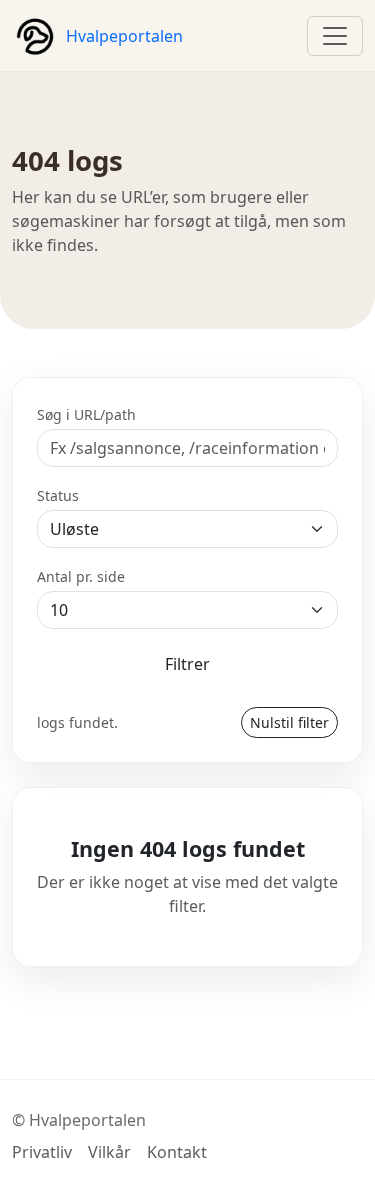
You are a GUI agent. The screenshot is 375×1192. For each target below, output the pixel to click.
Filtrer (187, 664)
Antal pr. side (81, 576)
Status (58, 495)
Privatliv (42, 1152)
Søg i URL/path (86, 414)
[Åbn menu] (335, 36)
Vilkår (109, 1152)
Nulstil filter (289, 722)
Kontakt (177, 1152)
